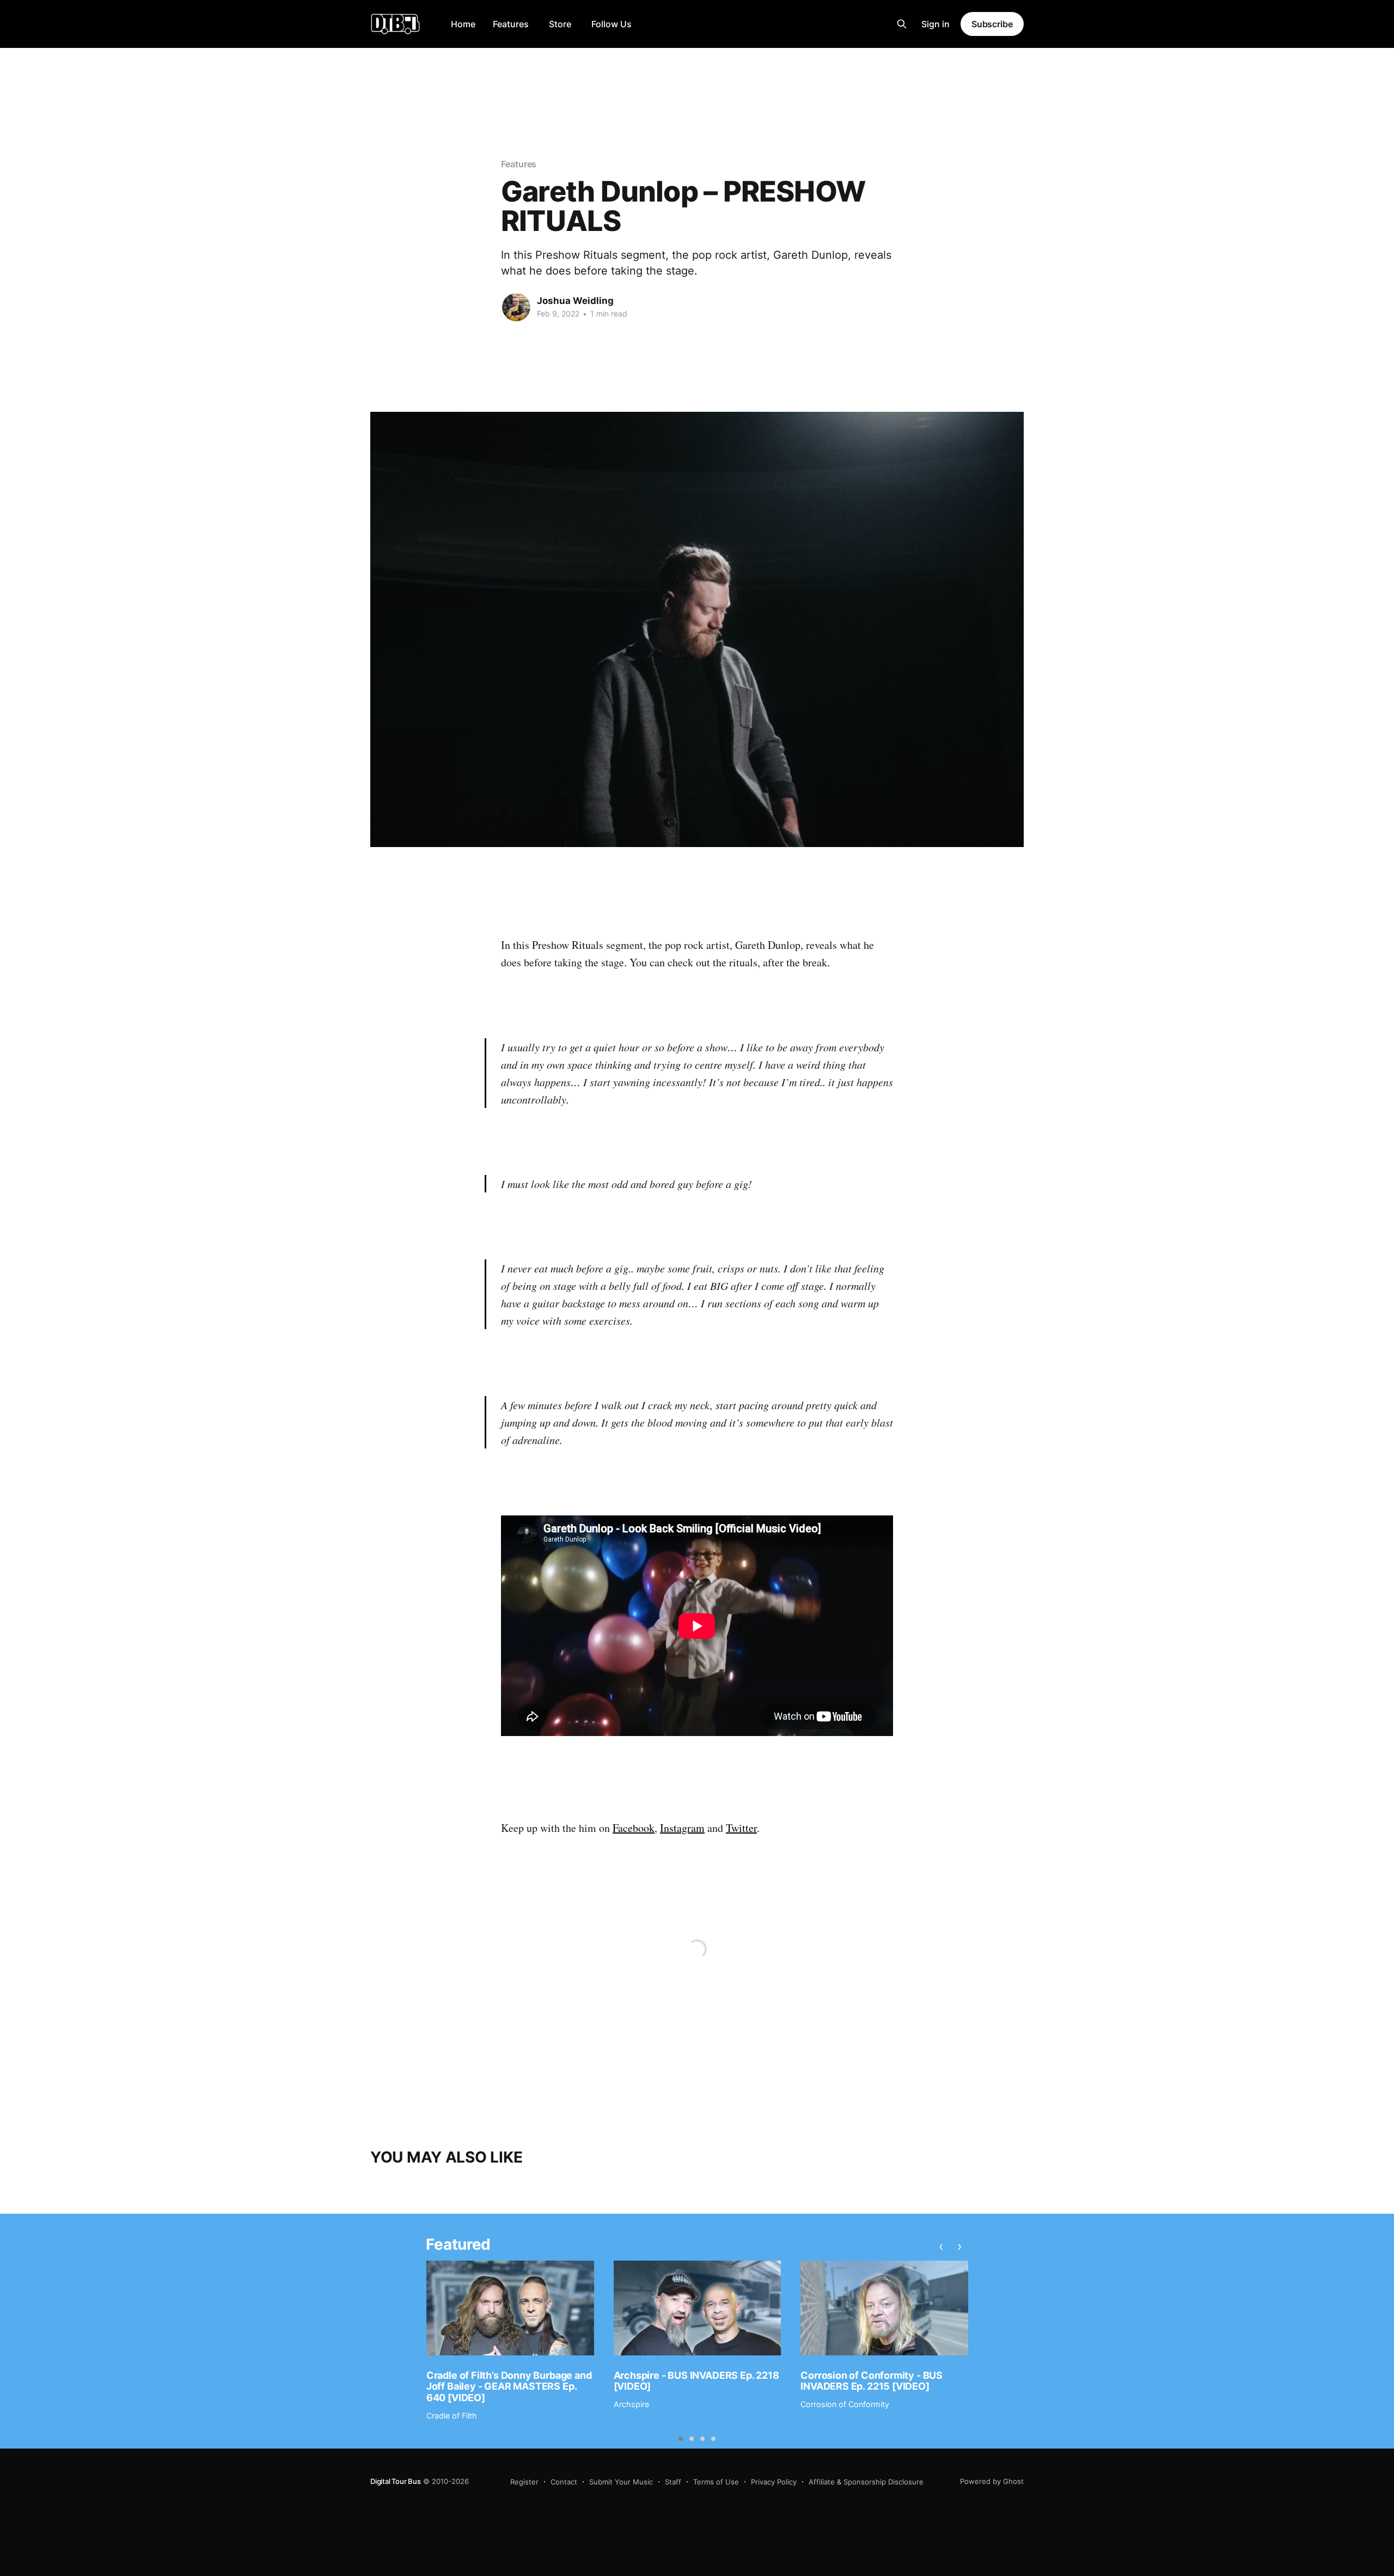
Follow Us (612, 24)
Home (463, 24)
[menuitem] (463, 24)
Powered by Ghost (992, 2481)
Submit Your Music (621, 2482)
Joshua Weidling (575, 301)
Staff (673, 2482)
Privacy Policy (774, 2482)
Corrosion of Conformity (845, 2404)
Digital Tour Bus (396, 2481)
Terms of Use (716, 2482)
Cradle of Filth (452, 2416)
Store (560, 24)
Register (524, 2482)
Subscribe (992, 24)
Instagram (682, 1828)
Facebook (634, 1828)
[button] (681, 2439)
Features (511, 24)
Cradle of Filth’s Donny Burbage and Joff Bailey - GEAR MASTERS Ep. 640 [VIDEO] (509, 2386)
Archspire (631, 2404)
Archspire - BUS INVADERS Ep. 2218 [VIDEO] (696, 2381)
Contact (564, 2482)
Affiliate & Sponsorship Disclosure (866, 2482)
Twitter (741, 1828)
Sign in (936, 24)
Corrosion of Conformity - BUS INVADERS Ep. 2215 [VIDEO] (872, 2381)
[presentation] (941, 2246)
